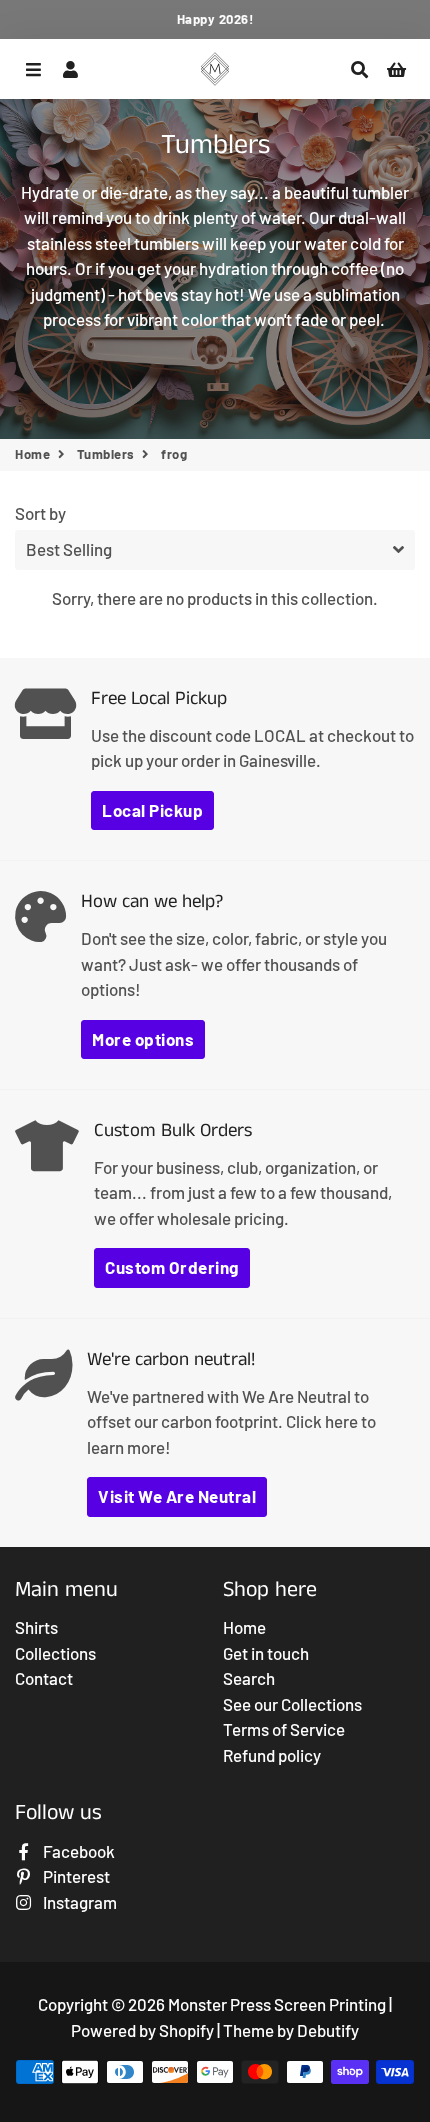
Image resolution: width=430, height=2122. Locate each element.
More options (143, 1039)
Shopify (186, 2030)
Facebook (77, 1851)
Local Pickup (152, 810)
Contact (44, 1678)
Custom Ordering (172, 1267)
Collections (55, 1653)
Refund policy (272, 1755)
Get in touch (266, 1653)
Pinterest (75, 1876)
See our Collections (292, 1704)
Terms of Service (284, 1729)
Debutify (328, 2030)
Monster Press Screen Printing (277, 2004)
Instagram (78, 1902)
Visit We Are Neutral (177, 1496)
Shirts (36, 1627)
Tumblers (106, 454)
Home (32, 454)
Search (249, 1678)
